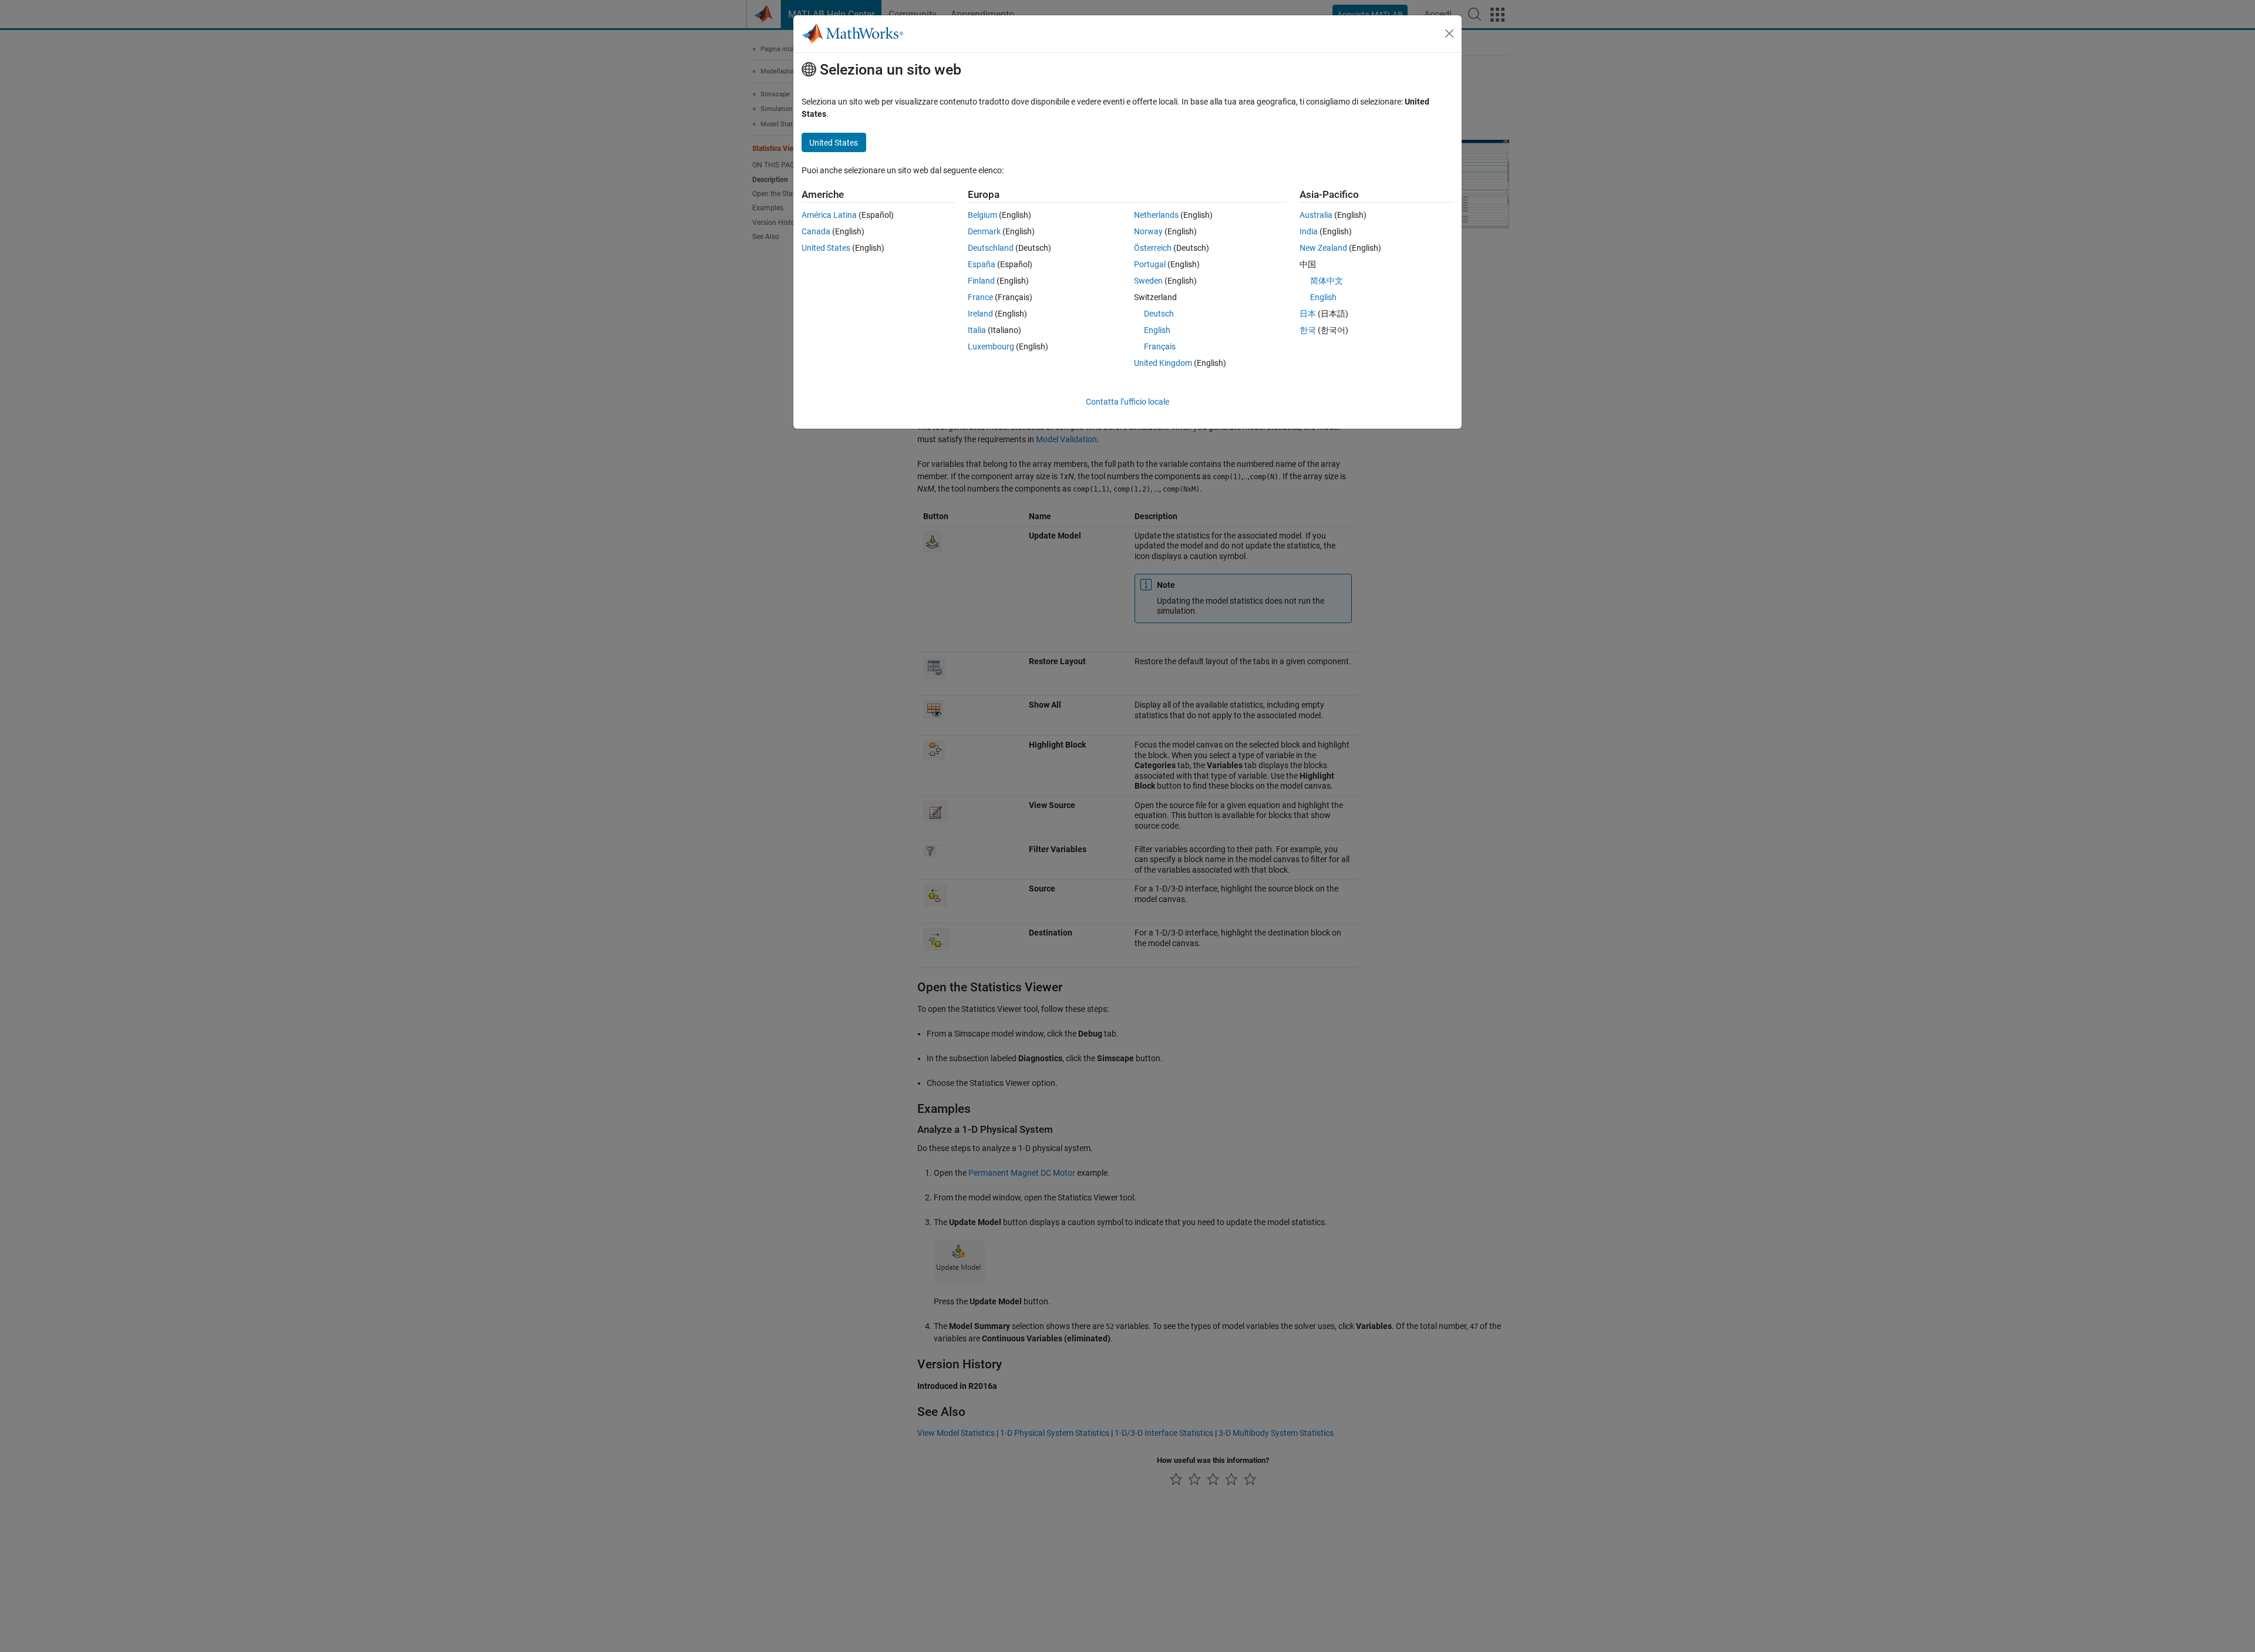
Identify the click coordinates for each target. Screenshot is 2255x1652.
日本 (1308, 314)
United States (826, 248)
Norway (1148, 231)
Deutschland (991, 248)
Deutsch (1159, 314)
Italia (977, 330)
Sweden (1148, 281)
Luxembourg (991, 346)
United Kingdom (1163, 363)
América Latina (829, 215)
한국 (1308, 330)
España (982, 264)
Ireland (980, 314)
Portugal (1150, 264)
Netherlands (1156, 215)
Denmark (984, 231)
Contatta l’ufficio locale (1127, 402)
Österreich (1153, 248)
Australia (1316, 215)
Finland (981, 281)
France (980, 297)
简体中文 (1327, 281)
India (1309, 231)
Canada (816, 231)
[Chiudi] (1449, 33)
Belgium (982, 215)
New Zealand (1323, 248)
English (1157, 330)
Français (1160, 346)
